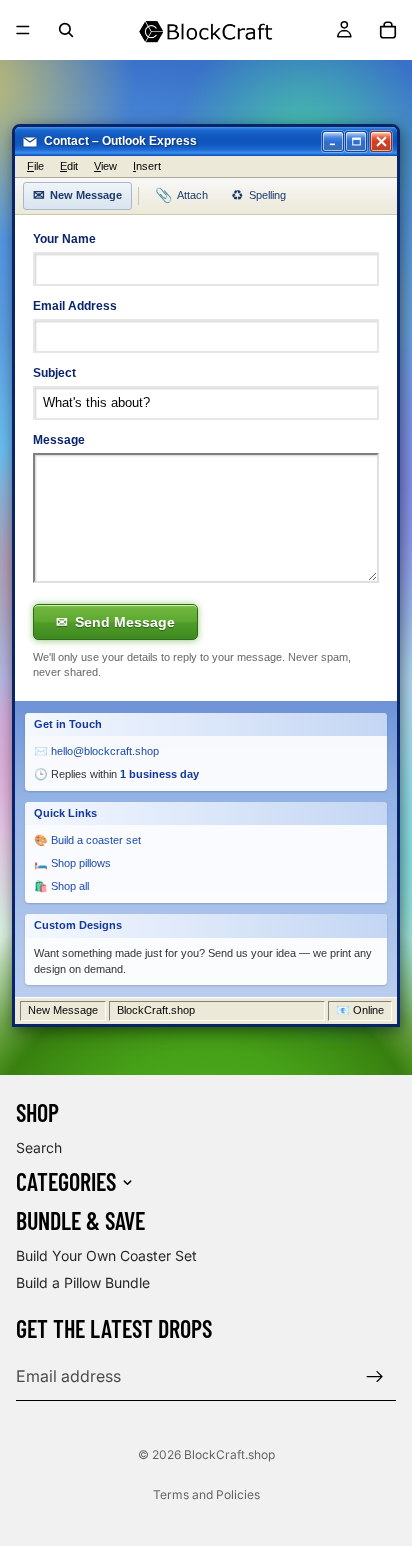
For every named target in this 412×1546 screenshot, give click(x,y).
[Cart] (388, 30)
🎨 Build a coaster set (87, 840)
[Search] (66, 30)
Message (59, 440)
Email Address (75, 306)
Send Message (115, 622)
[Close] (381, 141)
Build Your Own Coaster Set (106, 1254)
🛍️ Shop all (61, 886)
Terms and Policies (206, 1494)
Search (39, 1147)
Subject (54, 373)
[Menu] (23, 30)
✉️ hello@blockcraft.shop (96, 751)
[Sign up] (375, 1377)
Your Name (64, 239)
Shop (37, 1113)
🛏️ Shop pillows (72, 863)
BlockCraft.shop (229, 1454)
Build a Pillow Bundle (83, 1282)
